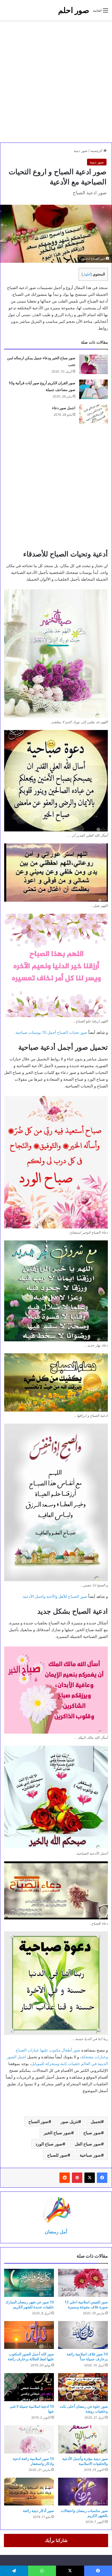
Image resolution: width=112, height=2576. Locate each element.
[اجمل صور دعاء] (94, 414)
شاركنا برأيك (56, 2540)
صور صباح (92, 2133)
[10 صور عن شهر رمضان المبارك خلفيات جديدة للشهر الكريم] (29, 2283)
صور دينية (81, 151)
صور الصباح (38, 2122)
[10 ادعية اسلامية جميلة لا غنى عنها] (29, 2387)
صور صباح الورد (49, 2144)
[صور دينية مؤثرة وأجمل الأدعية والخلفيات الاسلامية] (83, 2439)
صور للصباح (57, 2155)
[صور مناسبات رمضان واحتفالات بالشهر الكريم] (83, 2492)
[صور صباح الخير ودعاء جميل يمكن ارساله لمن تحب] (94, 364)
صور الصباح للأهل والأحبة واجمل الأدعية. (55, 1596)
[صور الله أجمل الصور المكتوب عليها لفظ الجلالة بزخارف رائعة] (29, 2335)
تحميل (96, 2122)
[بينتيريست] (77, 2178)
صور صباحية (90, 2155)
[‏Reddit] (65, 2178)
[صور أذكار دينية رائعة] (29, 2492)
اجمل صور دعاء (64, 408)
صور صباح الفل (88, 2144)
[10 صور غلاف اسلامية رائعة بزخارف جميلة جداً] (83, 2335)
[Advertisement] (56, 81)
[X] (90, 2178)
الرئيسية (97, 151)
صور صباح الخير (57, 2133)
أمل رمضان (56, 2232)
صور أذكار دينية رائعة (38, 2511)
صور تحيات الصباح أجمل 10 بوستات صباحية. (51, 1032)
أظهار (87, 274)
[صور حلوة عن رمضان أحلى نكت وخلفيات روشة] (83, 2387)
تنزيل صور (70, 2122)
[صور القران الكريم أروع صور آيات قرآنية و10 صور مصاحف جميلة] (94, 389)
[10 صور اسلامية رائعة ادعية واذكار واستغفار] (29, 2439)
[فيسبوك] (102, 2178)
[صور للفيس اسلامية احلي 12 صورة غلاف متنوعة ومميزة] (83, 2283)
